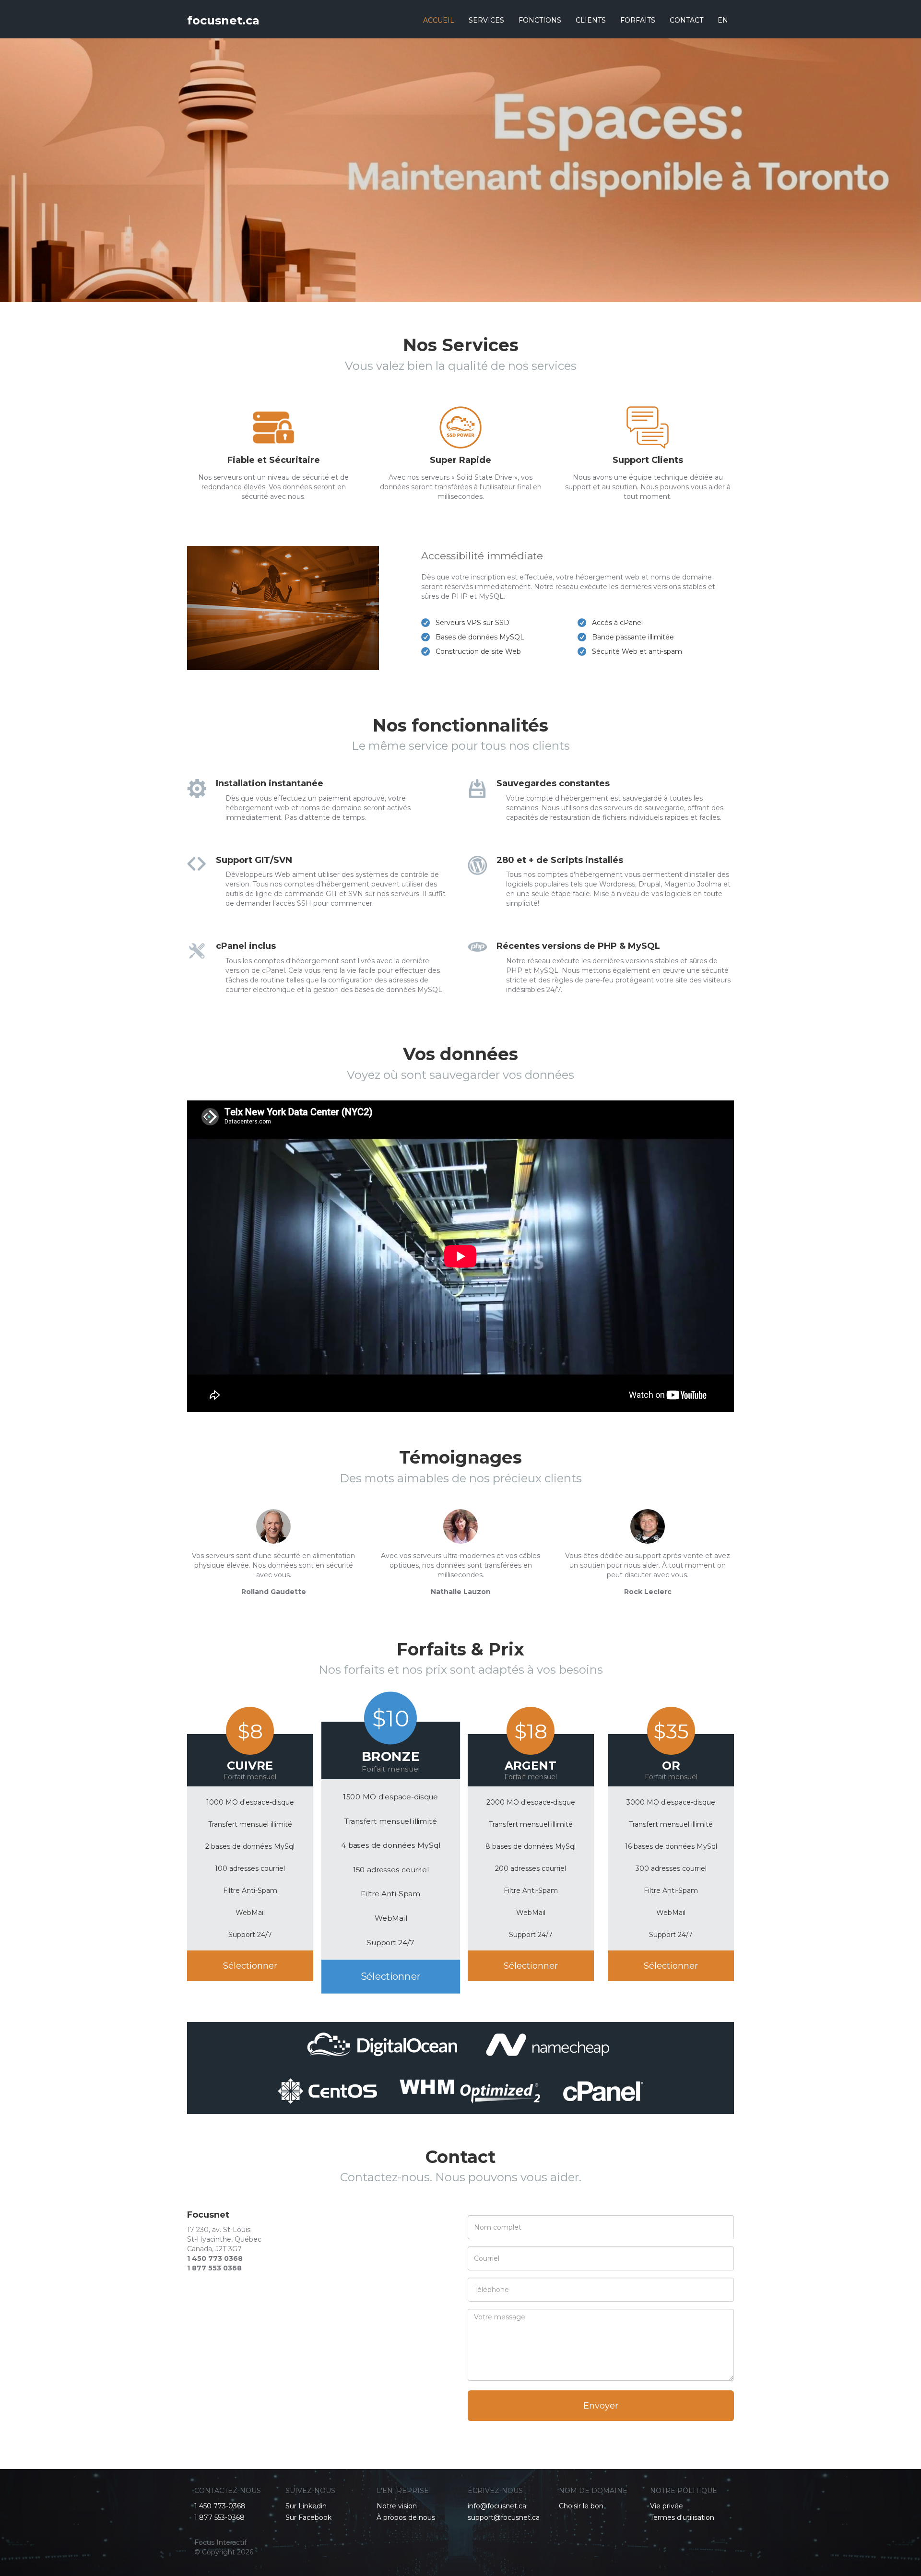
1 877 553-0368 (219, 2517)
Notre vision (397, 2506)
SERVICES (486, 20)
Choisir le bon (581, 2506)
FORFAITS (638, 20)
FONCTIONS (540, 20)
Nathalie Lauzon (461, 1592)
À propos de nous (406, 2517)
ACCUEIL (439, 20)
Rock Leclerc (648, 1592)
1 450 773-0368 (220, 2506)
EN (723, 20)
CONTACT (686, 20)
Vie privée (667, 2506)
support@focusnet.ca (504, 2517)
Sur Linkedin (306, 2506)
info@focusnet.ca (497, 2506)
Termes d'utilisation (682, 2517)
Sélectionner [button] (250, 1966)
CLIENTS (591, 20)
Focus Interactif (220, 2542)
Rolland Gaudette (274, 1592)
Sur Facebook (308, 2517)
